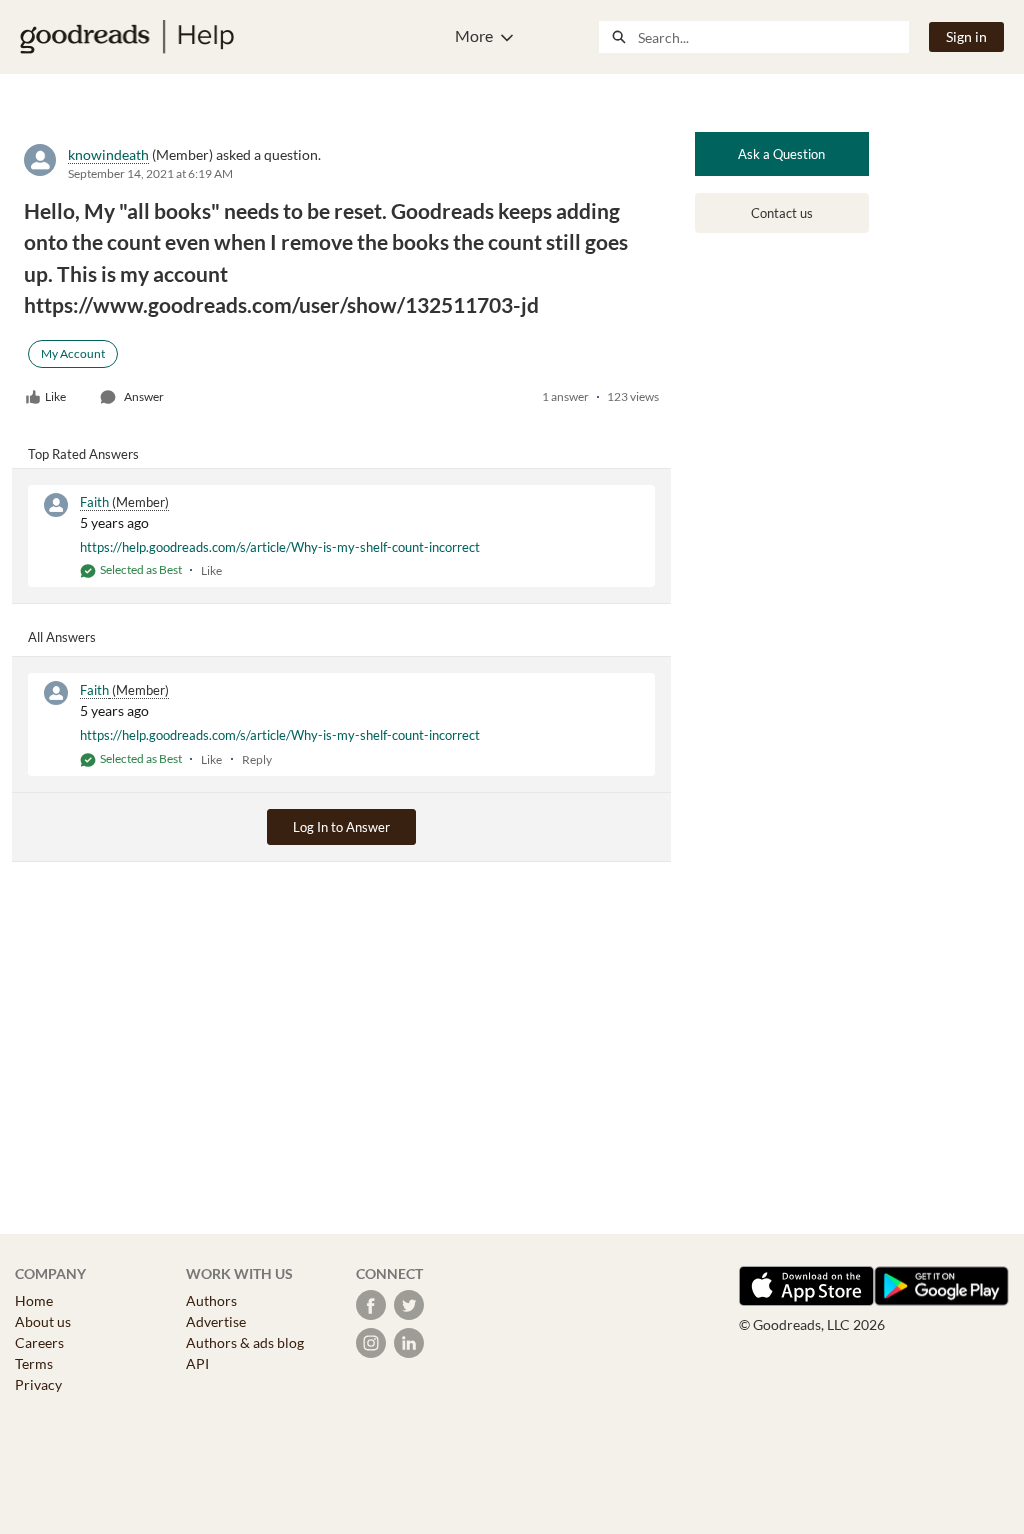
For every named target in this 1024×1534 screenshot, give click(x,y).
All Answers (62, 637)
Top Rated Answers (83, 454)
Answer (144, 396)
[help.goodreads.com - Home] (127, 37)
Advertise (216, 1321)
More (474, 35)
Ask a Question (781, 154)
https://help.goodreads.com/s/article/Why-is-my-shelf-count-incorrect (280, 547)
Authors (211, 1300)
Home (34, 1300)
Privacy (38, 1384)
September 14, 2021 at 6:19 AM (150, 173)
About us (43, 1321)
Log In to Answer (341, 827)
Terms (34, 1363)
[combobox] (773, 37)
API (197, 1363)
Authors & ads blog (245, 1342)
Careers (39, 1342)
